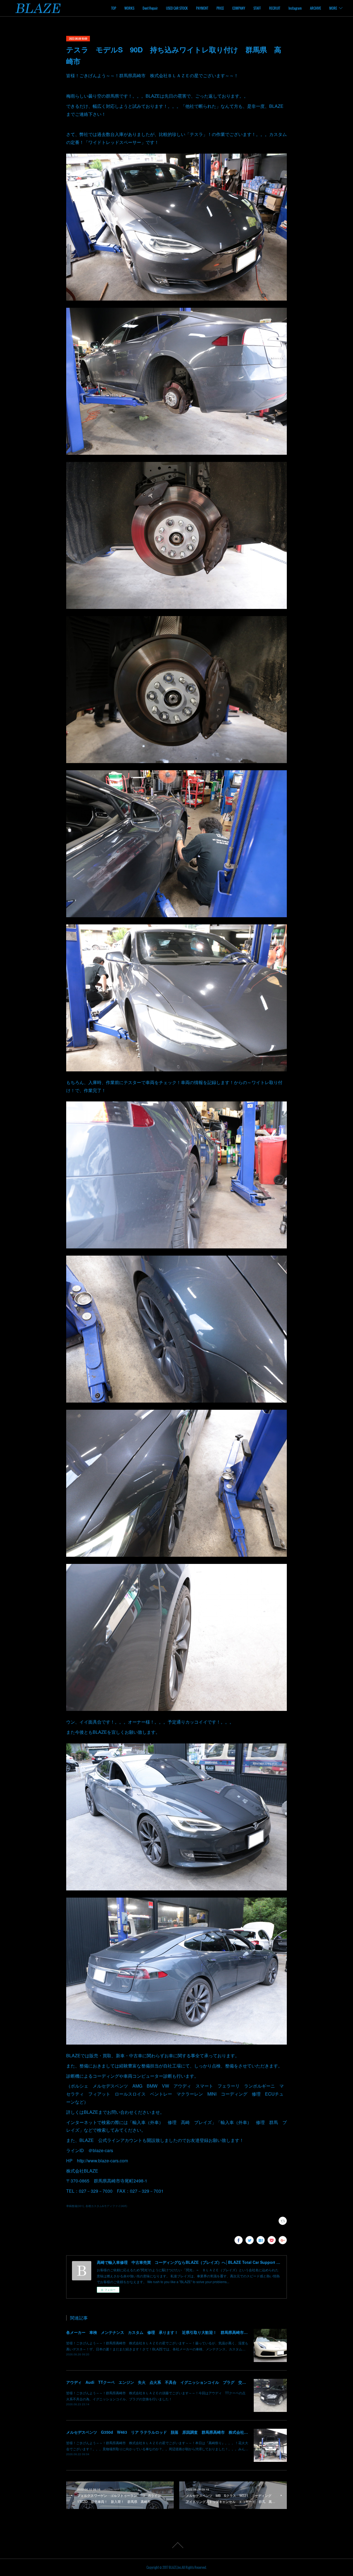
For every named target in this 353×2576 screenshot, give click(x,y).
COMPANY (239, 8)
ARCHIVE (315, 8)
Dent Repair (150, 8)
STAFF (257, 8)
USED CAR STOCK (177, 8)
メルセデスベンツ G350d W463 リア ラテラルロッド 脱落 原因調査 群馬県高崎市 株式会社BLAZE (162, 2432)
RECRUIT (275, 8)
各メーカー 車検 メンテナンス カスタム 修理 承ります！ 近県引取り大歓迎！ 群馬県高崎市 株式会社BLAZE (171, 2332)
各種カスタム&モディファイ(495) (106, 2206)
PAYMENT (202, 8)
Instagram (295, 8)
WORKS (129, 8)
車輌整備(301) (75, 2206)
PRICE (220, 8)
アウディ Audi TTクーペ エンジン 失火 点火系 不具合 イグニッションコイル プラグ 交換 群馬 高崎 (168, 2382)
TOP (114, 8)
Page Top (176, 2545)
